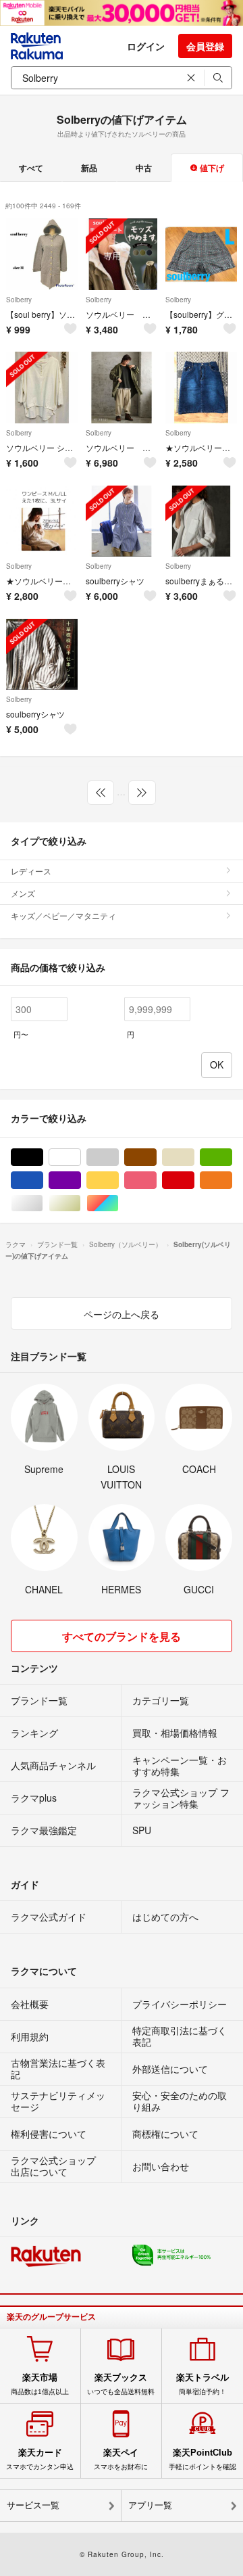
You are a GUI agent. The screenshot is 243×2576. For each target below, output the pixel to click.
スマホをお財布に (121, 2459)
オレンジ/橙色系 (232, 1180)
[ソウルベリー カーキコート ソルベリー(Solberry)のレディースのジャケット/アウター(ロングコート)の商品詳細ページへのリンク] (122, 388)
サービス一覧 (33, 2505)
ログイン (146, 46)
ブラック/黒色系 (43, 1157)
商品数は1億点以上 (40, 2384)
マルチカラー (118, 1203)
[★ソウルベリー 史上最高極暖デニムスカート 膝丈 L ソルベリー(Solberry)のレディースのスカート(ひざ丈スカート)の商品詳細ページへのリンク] (201, 388)
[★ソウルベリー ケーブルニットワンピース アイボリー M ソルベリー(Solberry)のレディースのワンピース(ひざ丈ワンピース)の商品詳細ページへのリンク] (42, 521)
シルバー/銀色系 (43, 1203)
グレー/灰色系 (118, 1157)
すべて (31, 168)
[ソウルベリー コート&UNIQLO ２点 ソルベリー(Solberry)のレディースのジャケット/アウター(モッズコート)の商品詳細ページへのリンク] (122, 254)
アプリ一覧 (150, 2505)
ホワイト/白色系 (81, 1157)
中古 (144, 168)
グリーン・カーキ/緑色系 (232, 1157)
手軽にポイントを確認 (202, 2459)
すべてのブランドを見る (122, 1636)
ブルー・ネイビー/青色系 (43, 1180)
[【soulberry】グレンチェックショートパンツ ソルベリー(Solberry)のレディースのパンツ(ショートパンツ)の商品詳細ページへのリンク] (201, 254)
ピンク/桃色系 (156, 1180)
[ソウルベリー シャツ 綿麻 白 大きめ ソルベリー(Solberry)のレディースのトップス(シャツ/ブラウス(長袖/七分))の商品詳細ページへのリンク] (42, 388)
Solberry (19, 300)
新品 (89, 168)
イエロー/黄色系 (118, 1180)
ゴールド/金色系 (81, 1203)
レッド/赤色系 (194, 1180)
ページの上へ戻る (122, 1314)
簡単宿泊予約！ (202, 2384)
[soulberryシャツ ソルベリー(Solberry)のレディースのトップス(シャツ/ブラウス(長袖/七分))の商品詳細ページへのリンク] (122, 521)
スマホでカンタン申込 (40, 2459)
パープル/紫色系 (81, 1180)
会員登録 (205, 46)
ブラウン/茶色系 (156, 1157)
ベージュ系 (194, 1157)
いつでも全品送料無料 (121, 2384)
